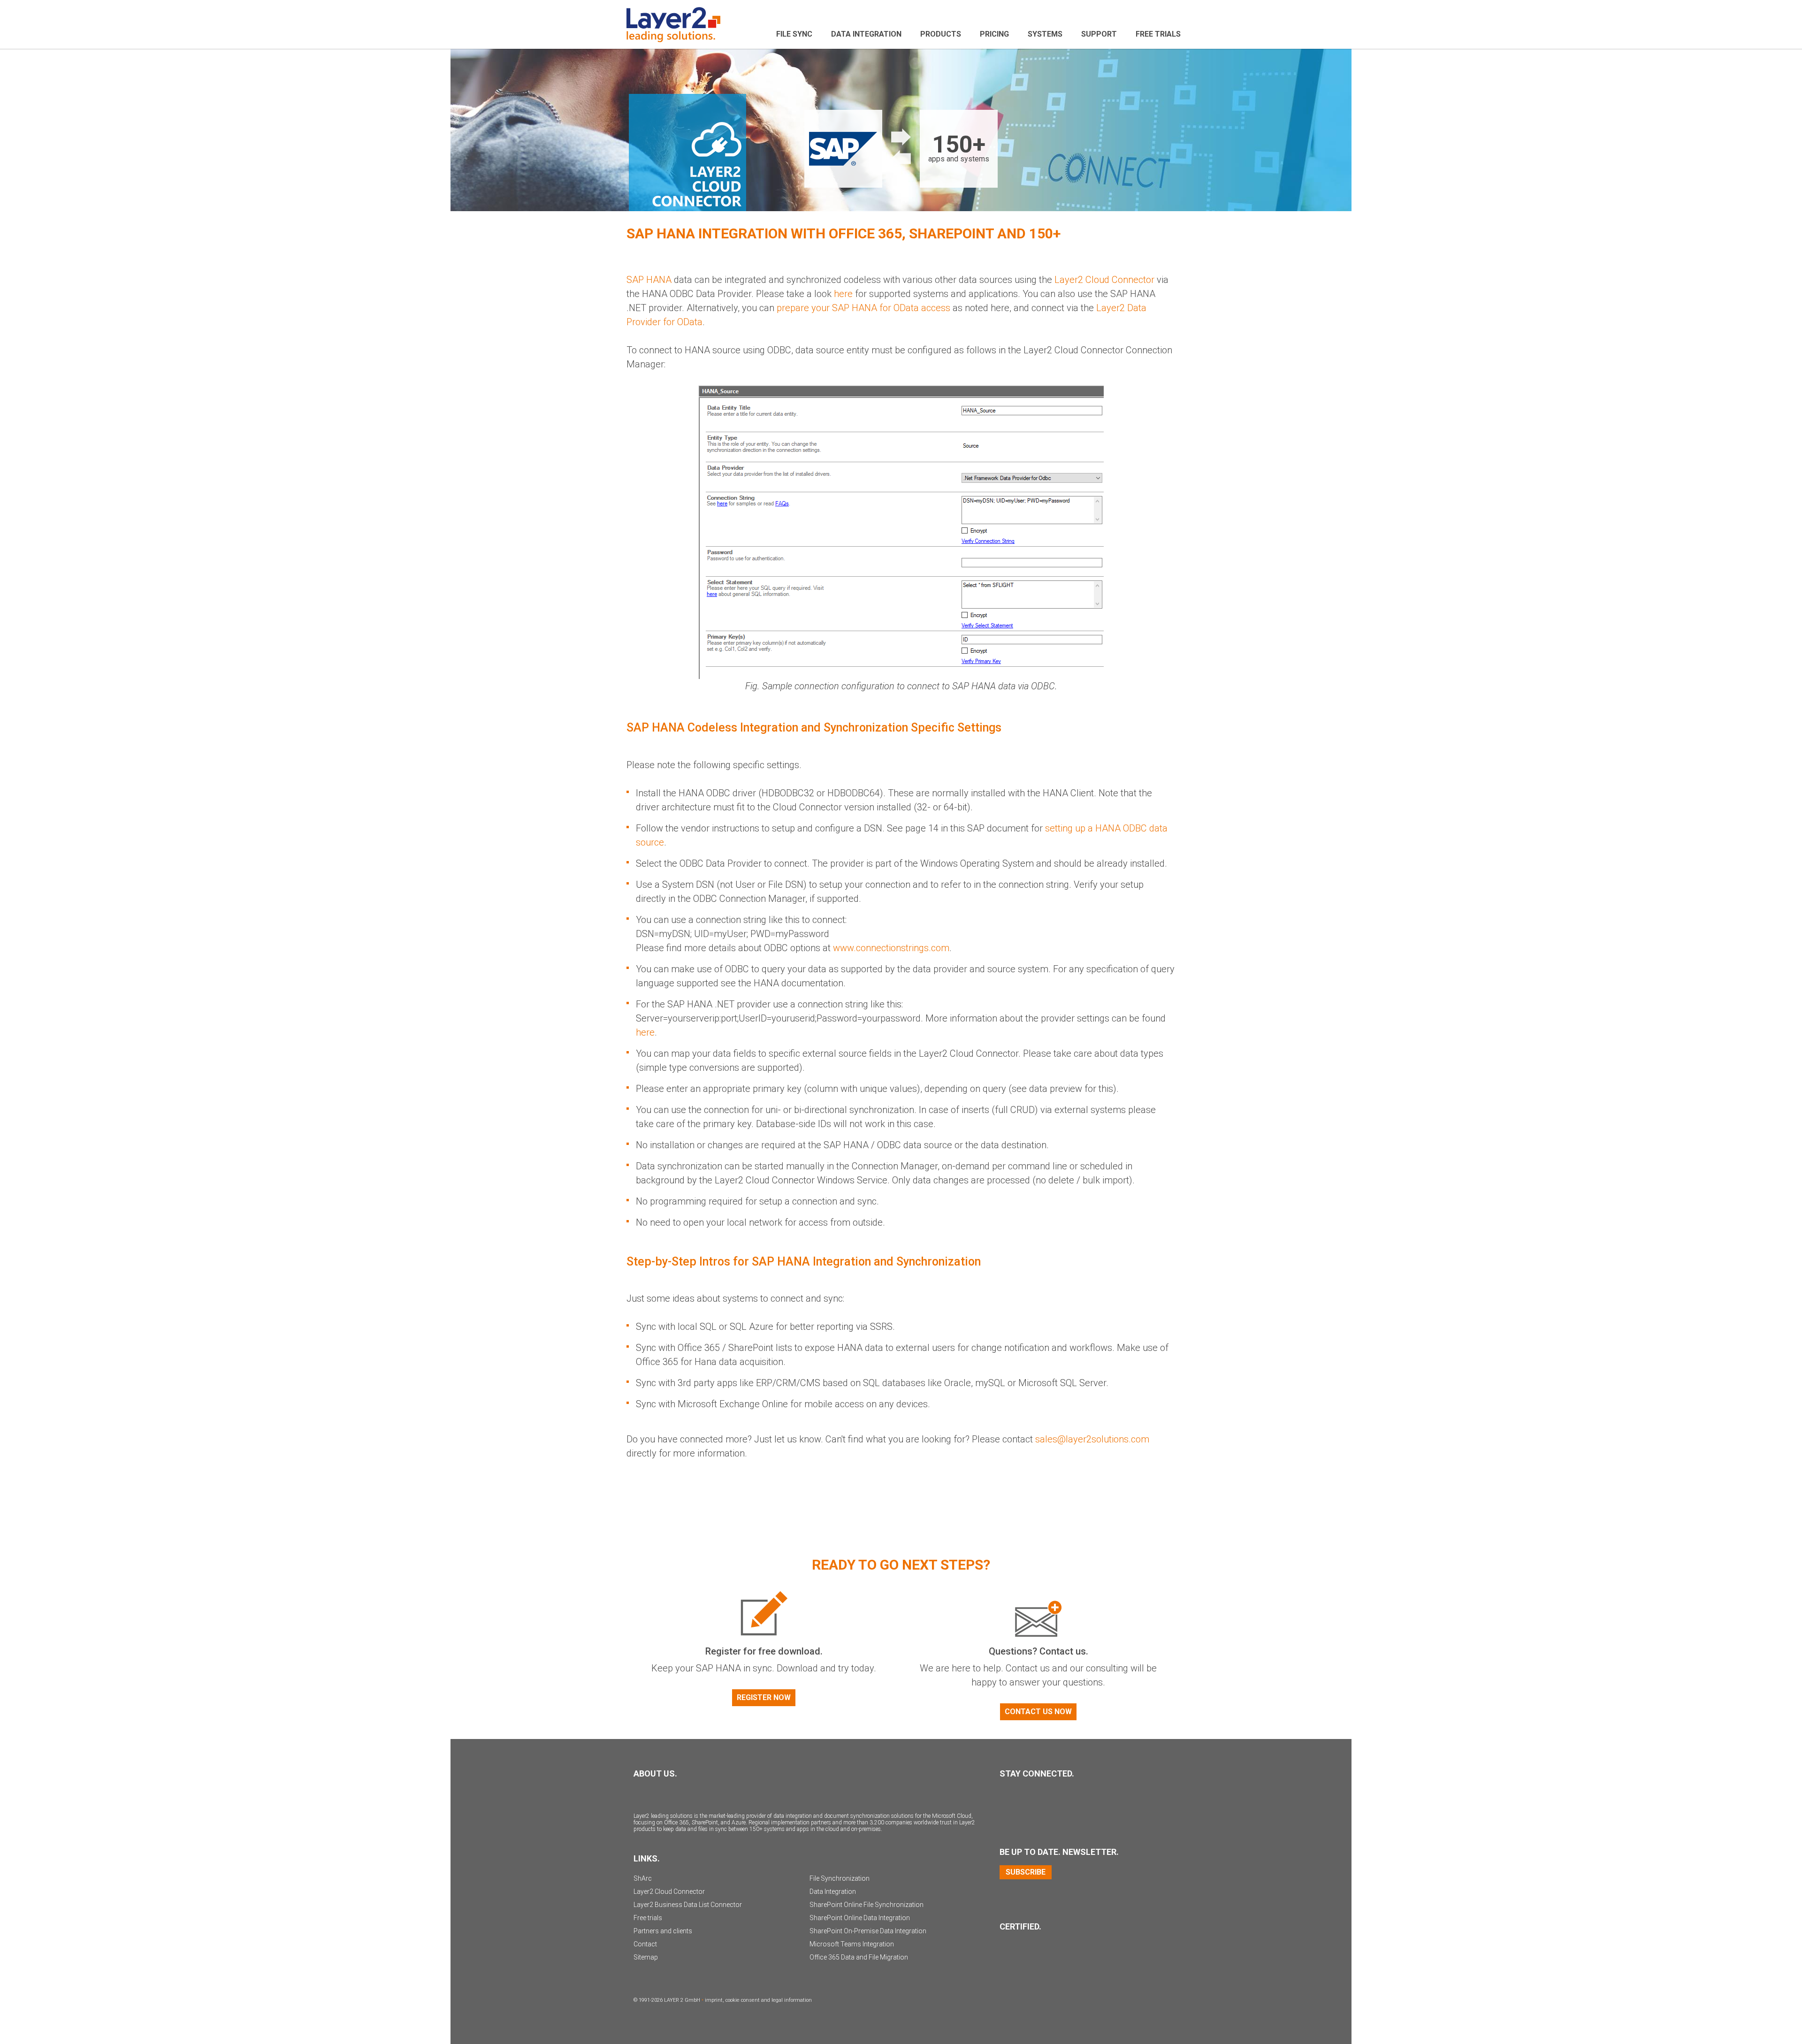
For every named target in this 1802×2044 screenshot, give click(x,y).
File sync (794, 34)
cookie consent (743, 2000)
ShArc (643, 1878)
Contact (645, 1944)
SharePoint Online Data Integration (860, 1918)
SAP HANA (649, 280)
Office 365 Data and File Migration (859, 1957)
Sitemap (646, 1957)
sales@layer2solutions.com (1092, 1439)
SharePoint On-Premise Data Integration (868, 1931)
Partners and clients (663, 1931)
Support (1099, 34)
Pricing (994, 34)
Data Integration (866, 34)
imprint (714, 2000)
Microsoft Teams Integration (852, 1944)
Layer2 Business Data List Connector (688, 1905)
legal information (792, 2000)
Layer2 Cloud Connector (1104, 280)
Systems (1045, 34)
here (645, 1032)
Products (941, 34)
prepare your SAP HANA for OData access (863, 308)
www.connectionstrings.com (891, 948)
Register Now (764, 1697)
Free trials (648, 1918)
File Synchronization (840, 1878)
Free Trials (1158, 34)
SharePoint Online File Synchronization (867, 1905)
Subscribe (1026, 1872)
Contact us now (1038, 1712)
